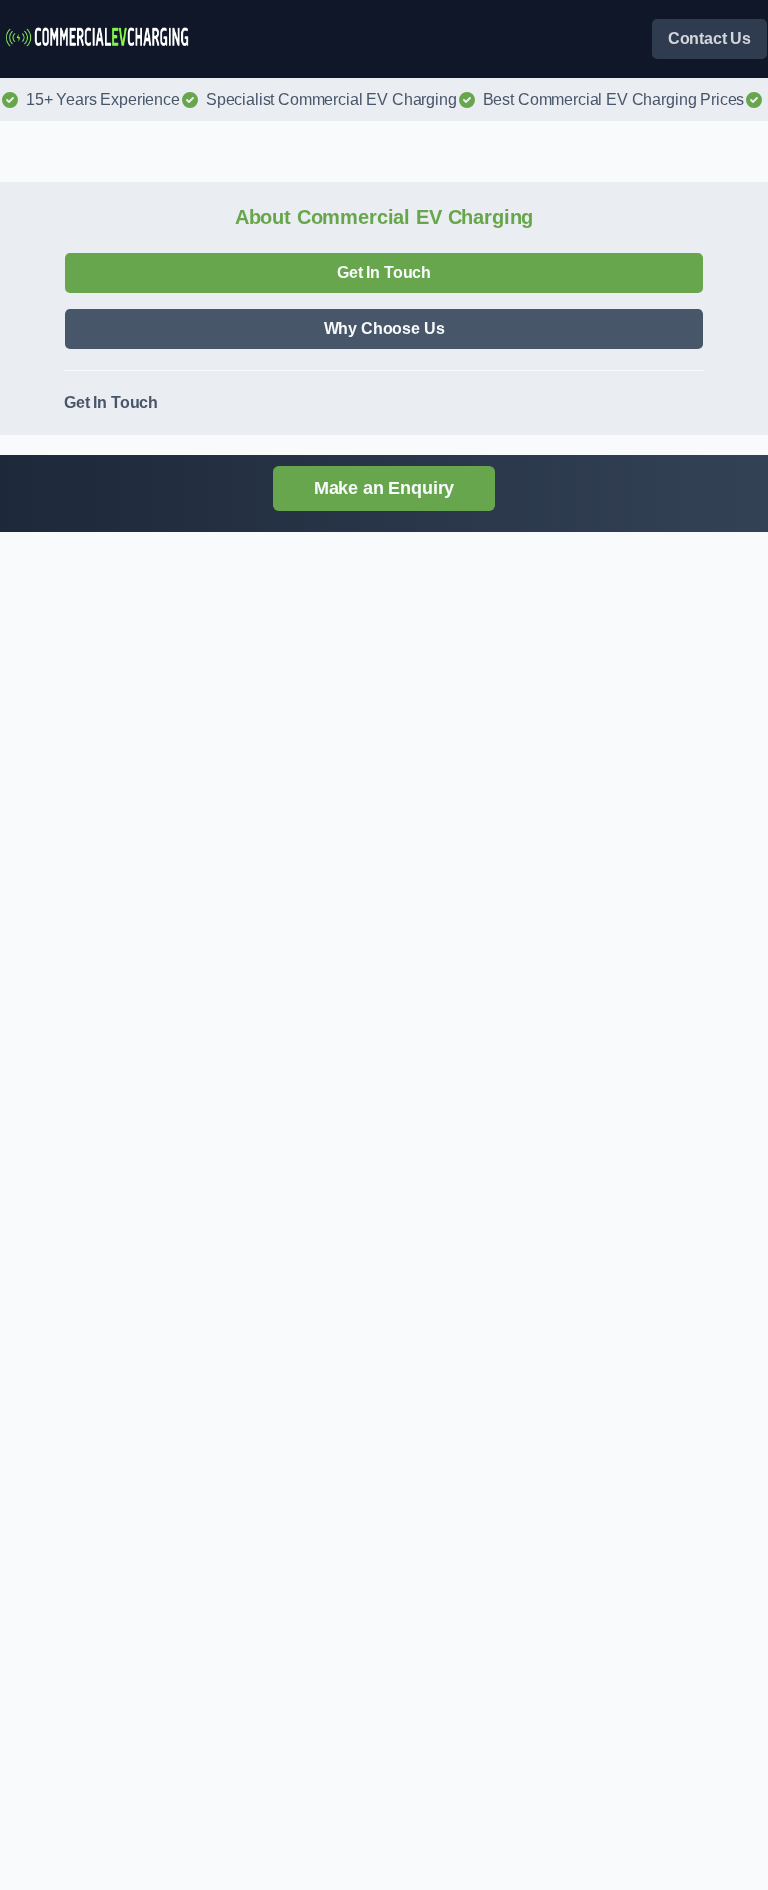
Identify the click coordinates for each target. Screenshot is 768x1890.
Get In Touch (384, 272)
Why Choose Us (384, 328)
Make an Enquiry (384, 488)
